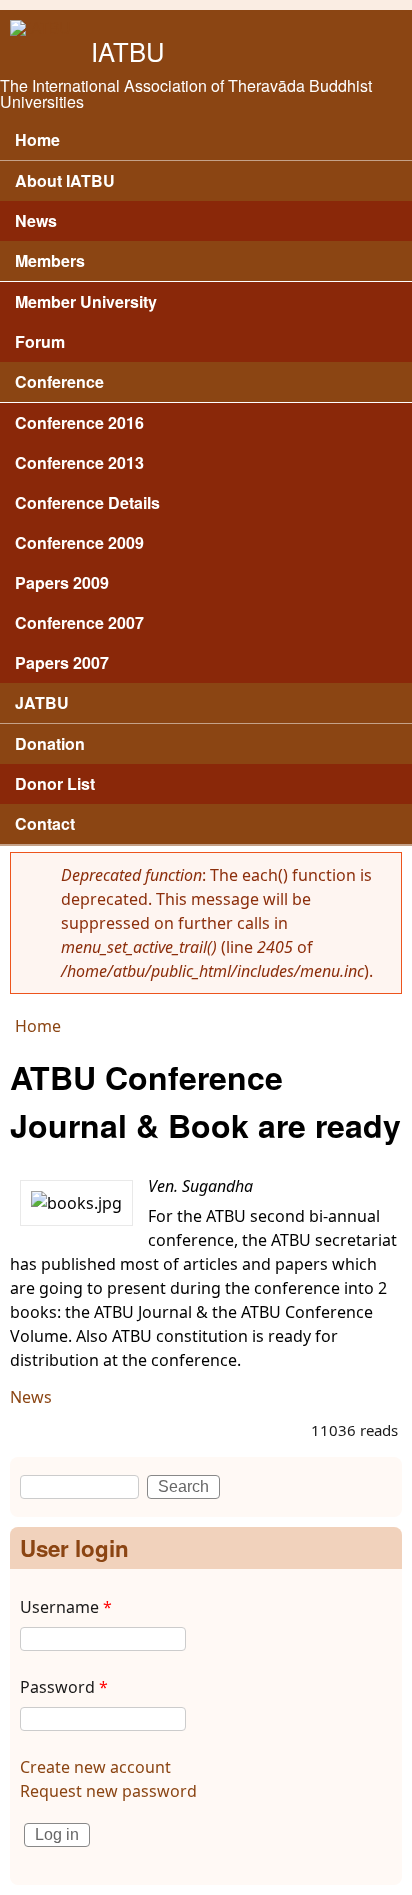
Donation (50, 743)
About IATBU (65, 180)
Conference (59, 381)
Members (50, 260)
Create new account (95, 1767)
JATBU (42, 702)
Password (64, 1687)
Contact (45, 823)
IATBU (127, 51)
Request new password (108, 1791)
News (31, 1397)
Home (37, 139)
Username (66, 1607)
